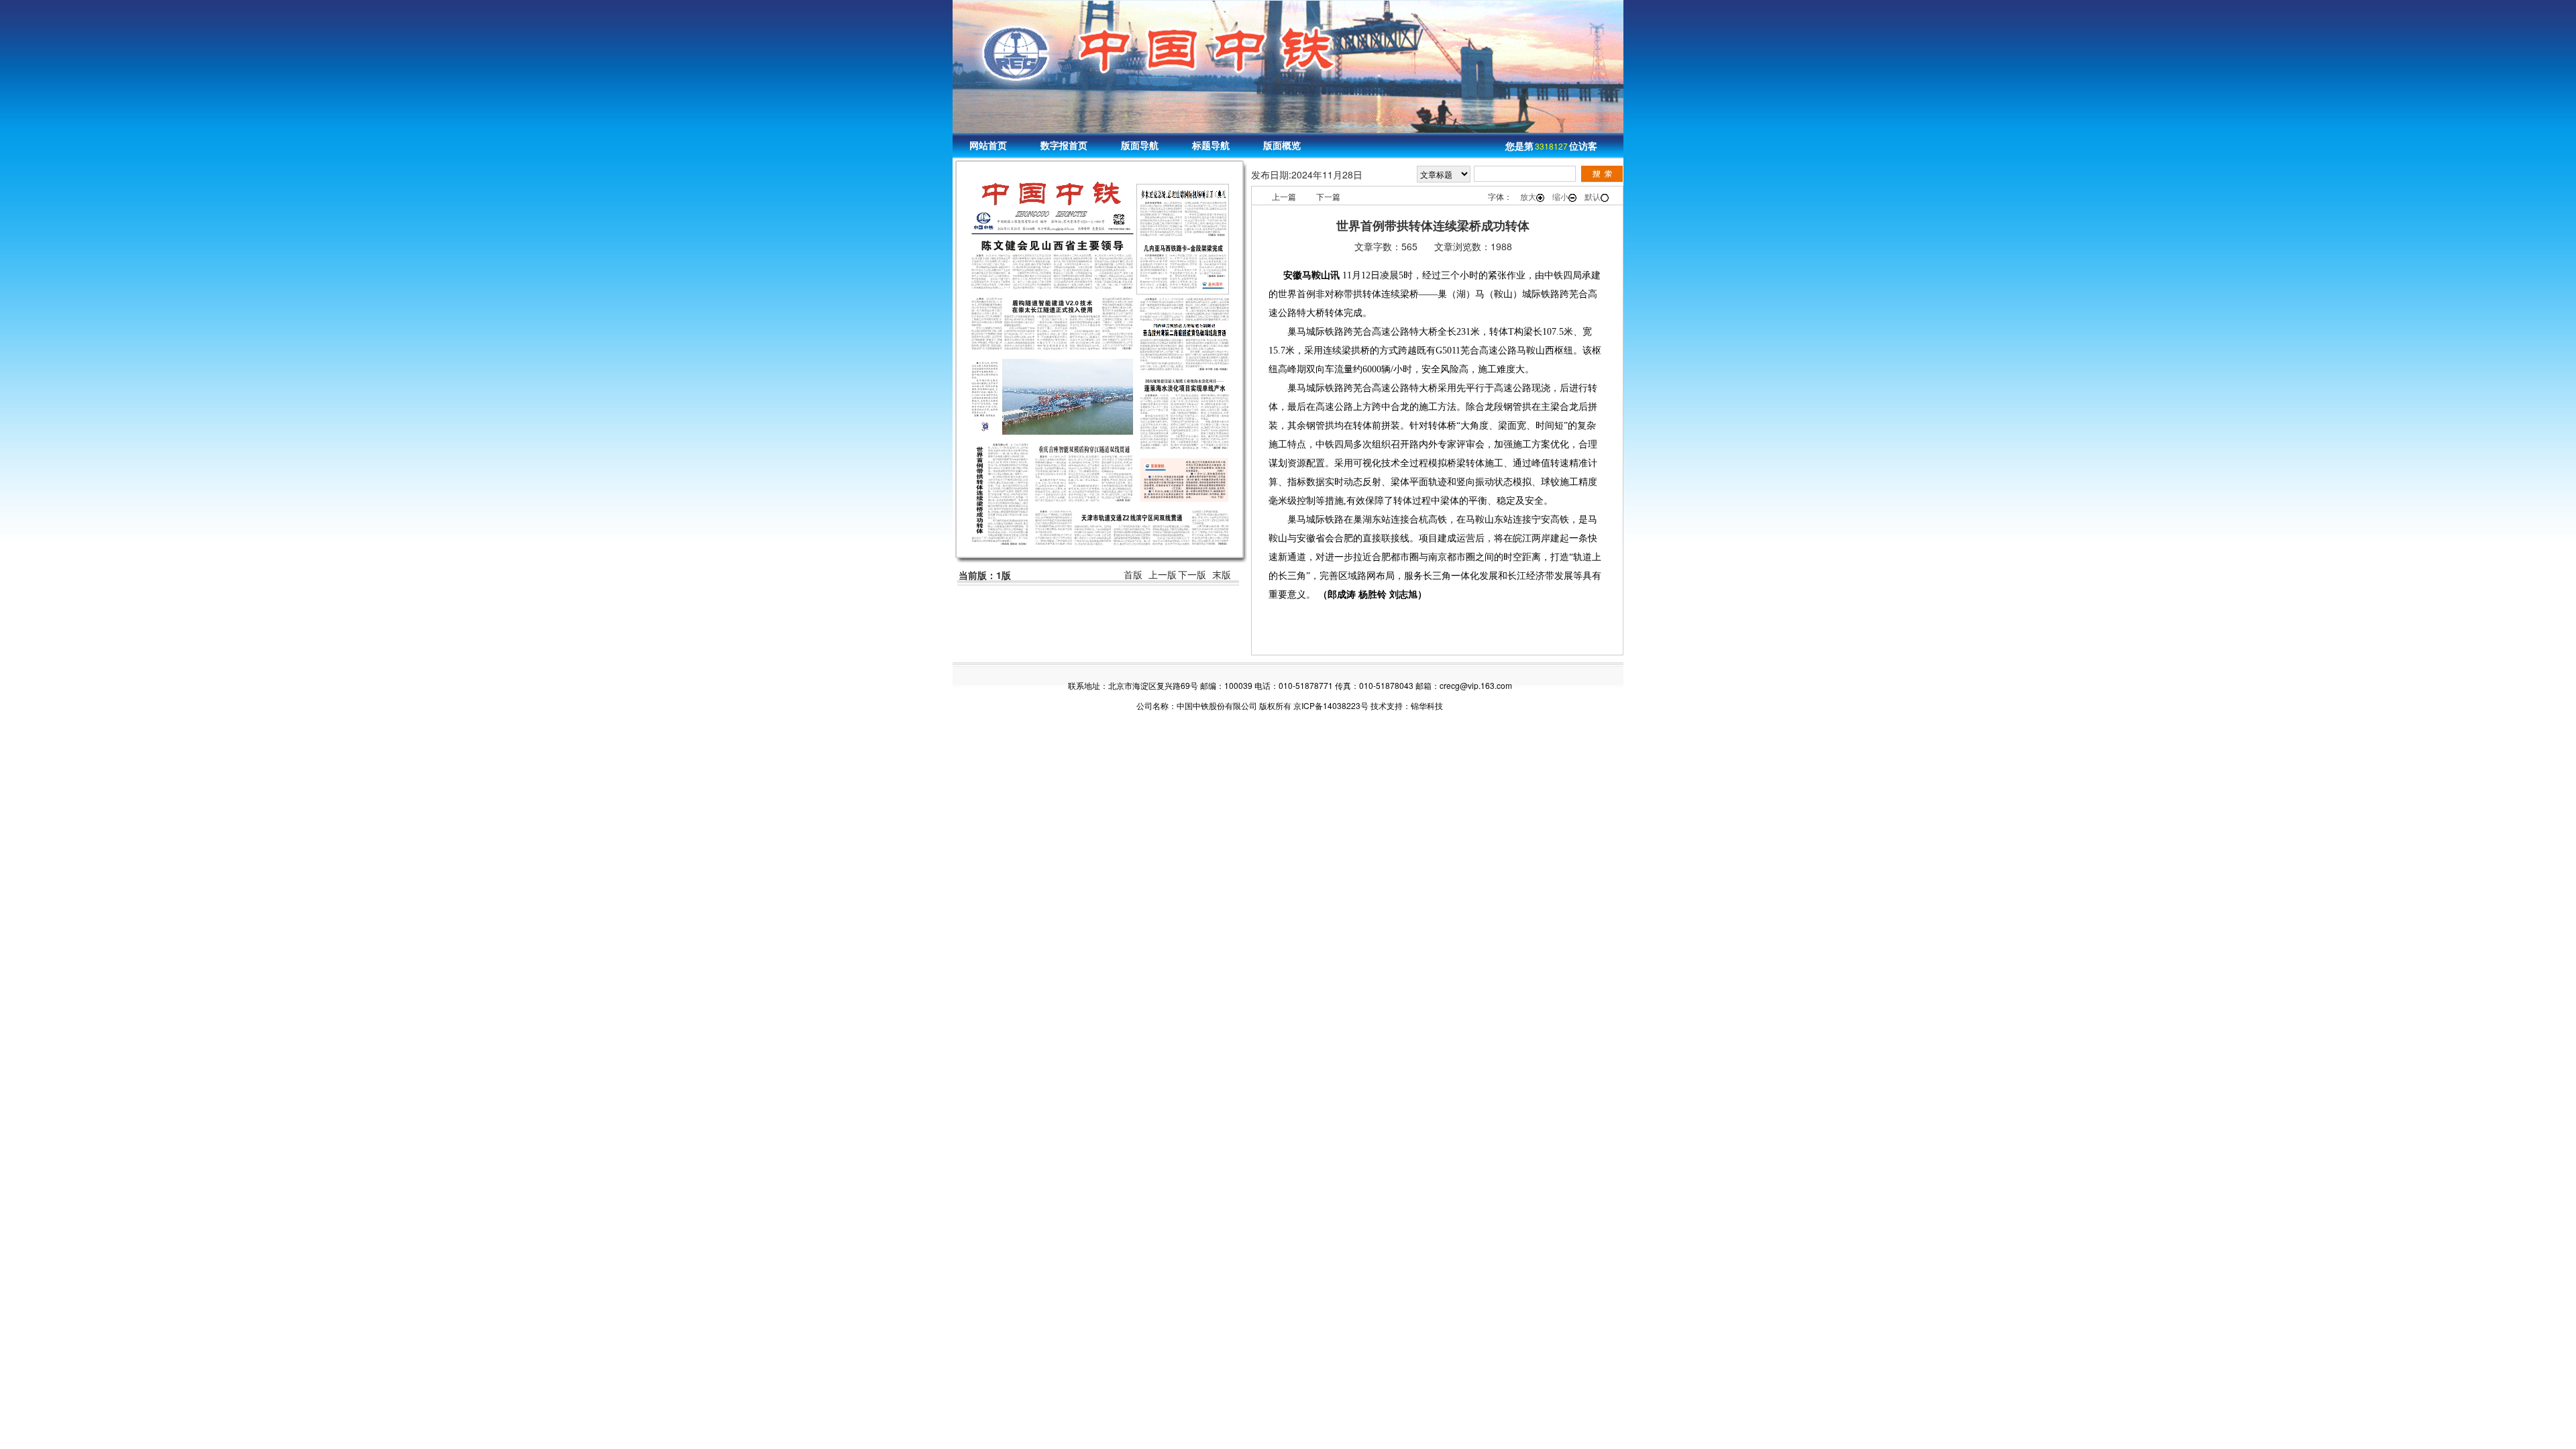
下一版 (1192, 575)
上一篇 (1284, 196)
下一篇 (1328, 196)
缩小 (1560, 196)
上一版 (1163, 575)
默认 (1593, 196)
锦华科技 (1427, 705)
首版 (1133, 575)
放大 (1528, 196)
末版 (1222, 575)
